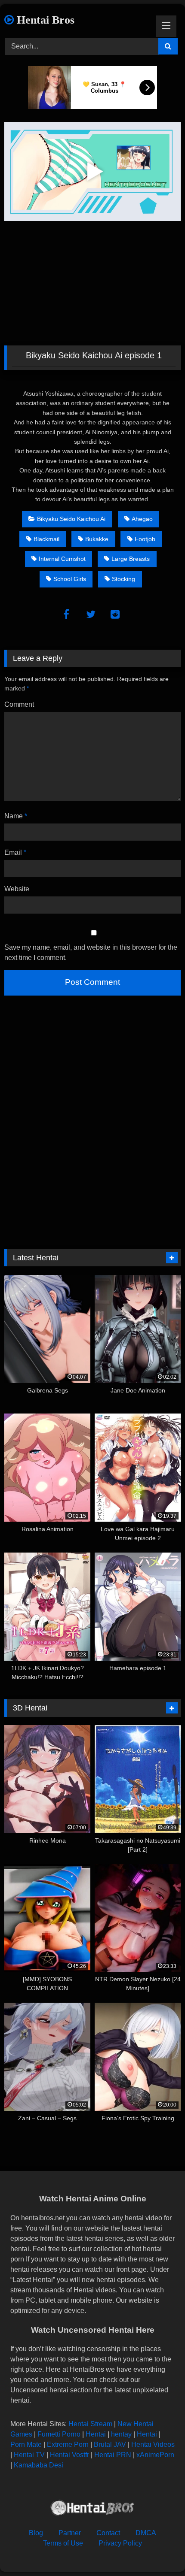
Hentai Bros (44, 20)
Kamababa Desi (39, 2465)
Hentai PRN (113, 2455)
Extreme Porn (68, 2444)
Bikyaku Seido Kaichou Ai (71, 519)
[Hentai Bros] (92, 2509)
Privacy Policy (120, 2543)
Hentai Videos (153, 2444)
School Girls (70, 579)
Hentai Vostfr (69, 2455)
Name (16, 816)
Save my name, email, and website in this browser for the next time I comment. (91, 952)
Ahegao (142, 519)
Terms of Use (63, 2543)
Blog (36, 2533)
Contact (108, 2533)
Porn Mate (26, 2444)
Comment (19, 704)
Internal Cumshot (62, 559)
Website (17, 889)
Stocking (123, 579)
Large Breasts (131, 559)
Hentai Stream (90, 2424)
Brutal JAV (110, 2444)
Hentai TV (29, 2455)
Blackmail (46, 539)
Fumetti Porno (59, 2434)
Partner (70, 2533)
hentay (121, 2434)
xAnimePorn (155, 2455)
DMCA (146, 2533)
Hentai (96, 2434)
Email (15, 852)
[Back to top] (158, 2550)
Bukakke (97, 539)
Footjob (145, 539)
